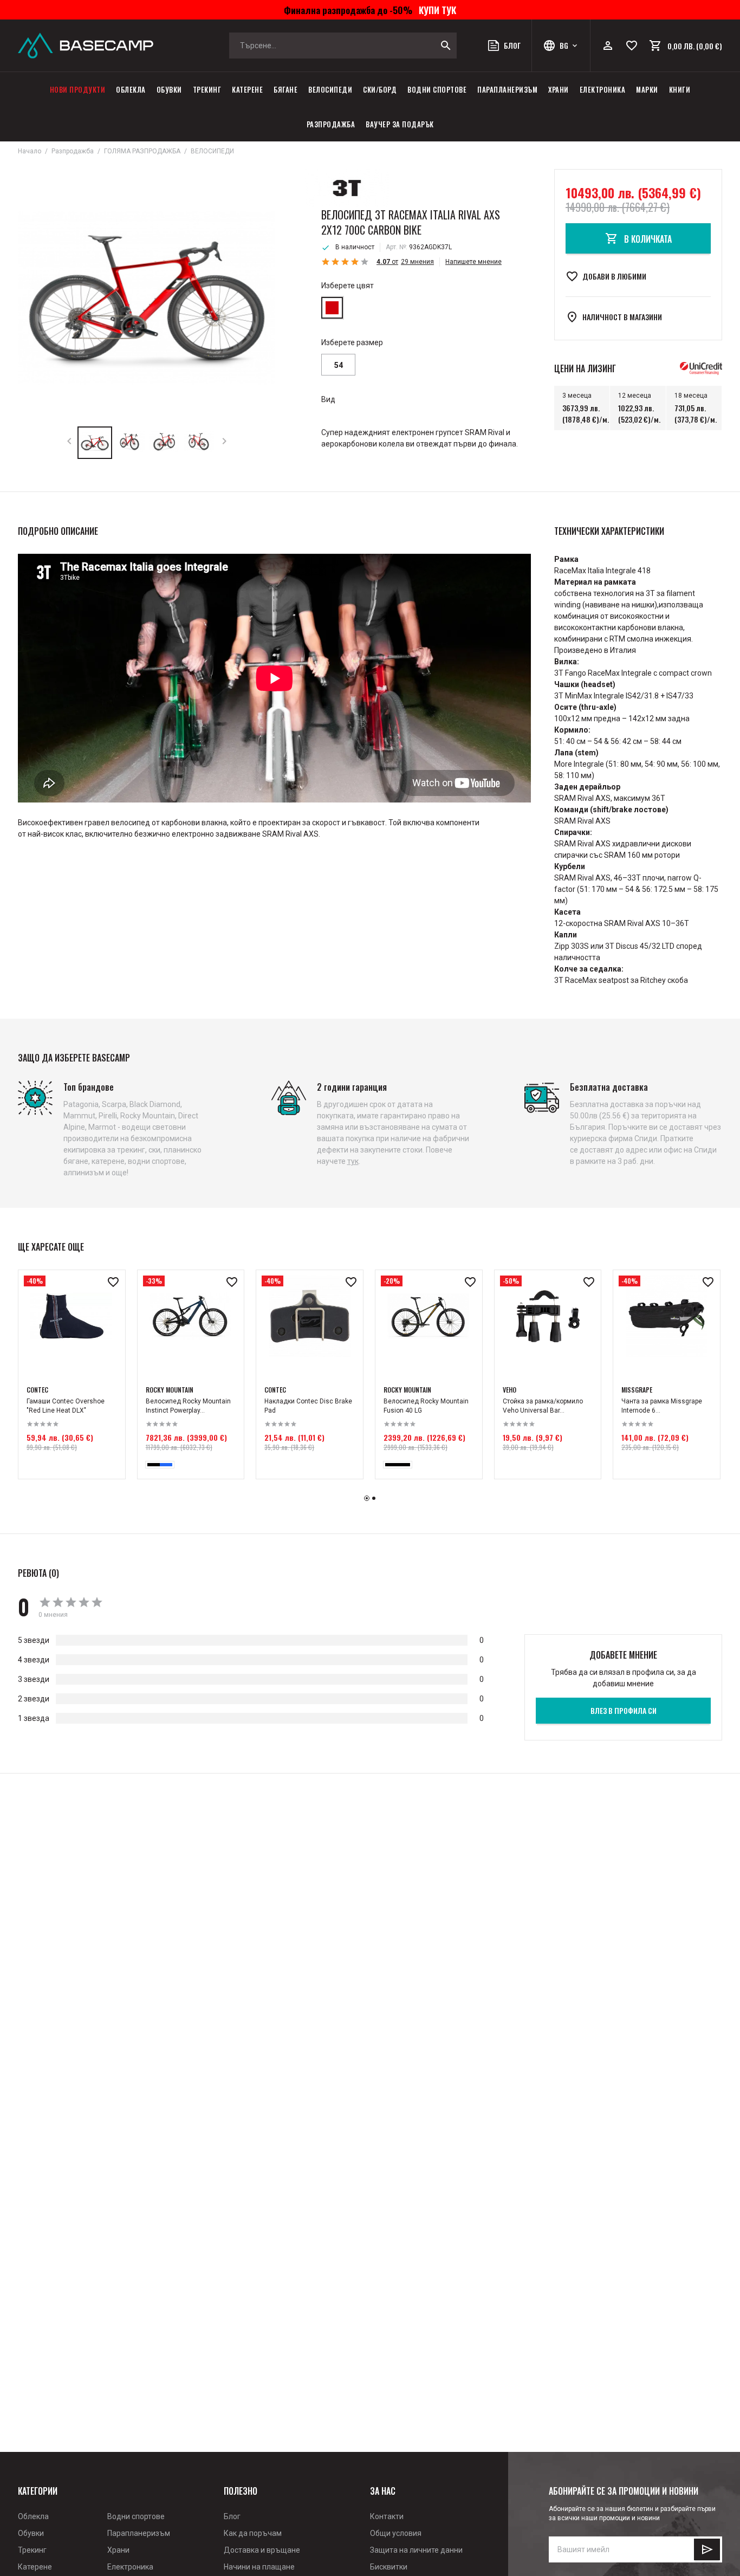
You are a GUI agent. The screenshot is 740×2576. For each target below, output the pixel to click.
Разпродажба (331, 124)
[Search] (446, 46)
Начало (30, 151)
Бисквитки (389, 2567)
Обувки (169, 89)
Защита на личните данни (416, 2550)
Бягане (285, 89)
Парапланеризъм (507, 89)
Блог (232, 2516)
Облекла (131, 89)
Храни (559, 89)
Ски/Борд (380, 89)
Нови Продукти (78, 89)
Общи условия (396, 2533)
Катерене (247, 89)
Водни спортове (437, 89)
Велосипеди (330, 89)
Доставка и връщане (262, 2550)
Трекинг (207, 89)
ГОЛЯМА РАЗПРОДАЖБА (142, 151)
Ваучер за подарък (400, 124)
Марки (647, 89)
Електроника (603, 89)
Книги (680, 89)
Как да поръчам (253, 2533)
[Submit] (707, 2549)
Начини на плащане (259, 2567)
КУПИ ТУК (435, 10)
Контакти (387, 2516)
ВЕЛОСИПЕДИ (212, 151)
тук (353, 1161)
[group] (147, 298)
